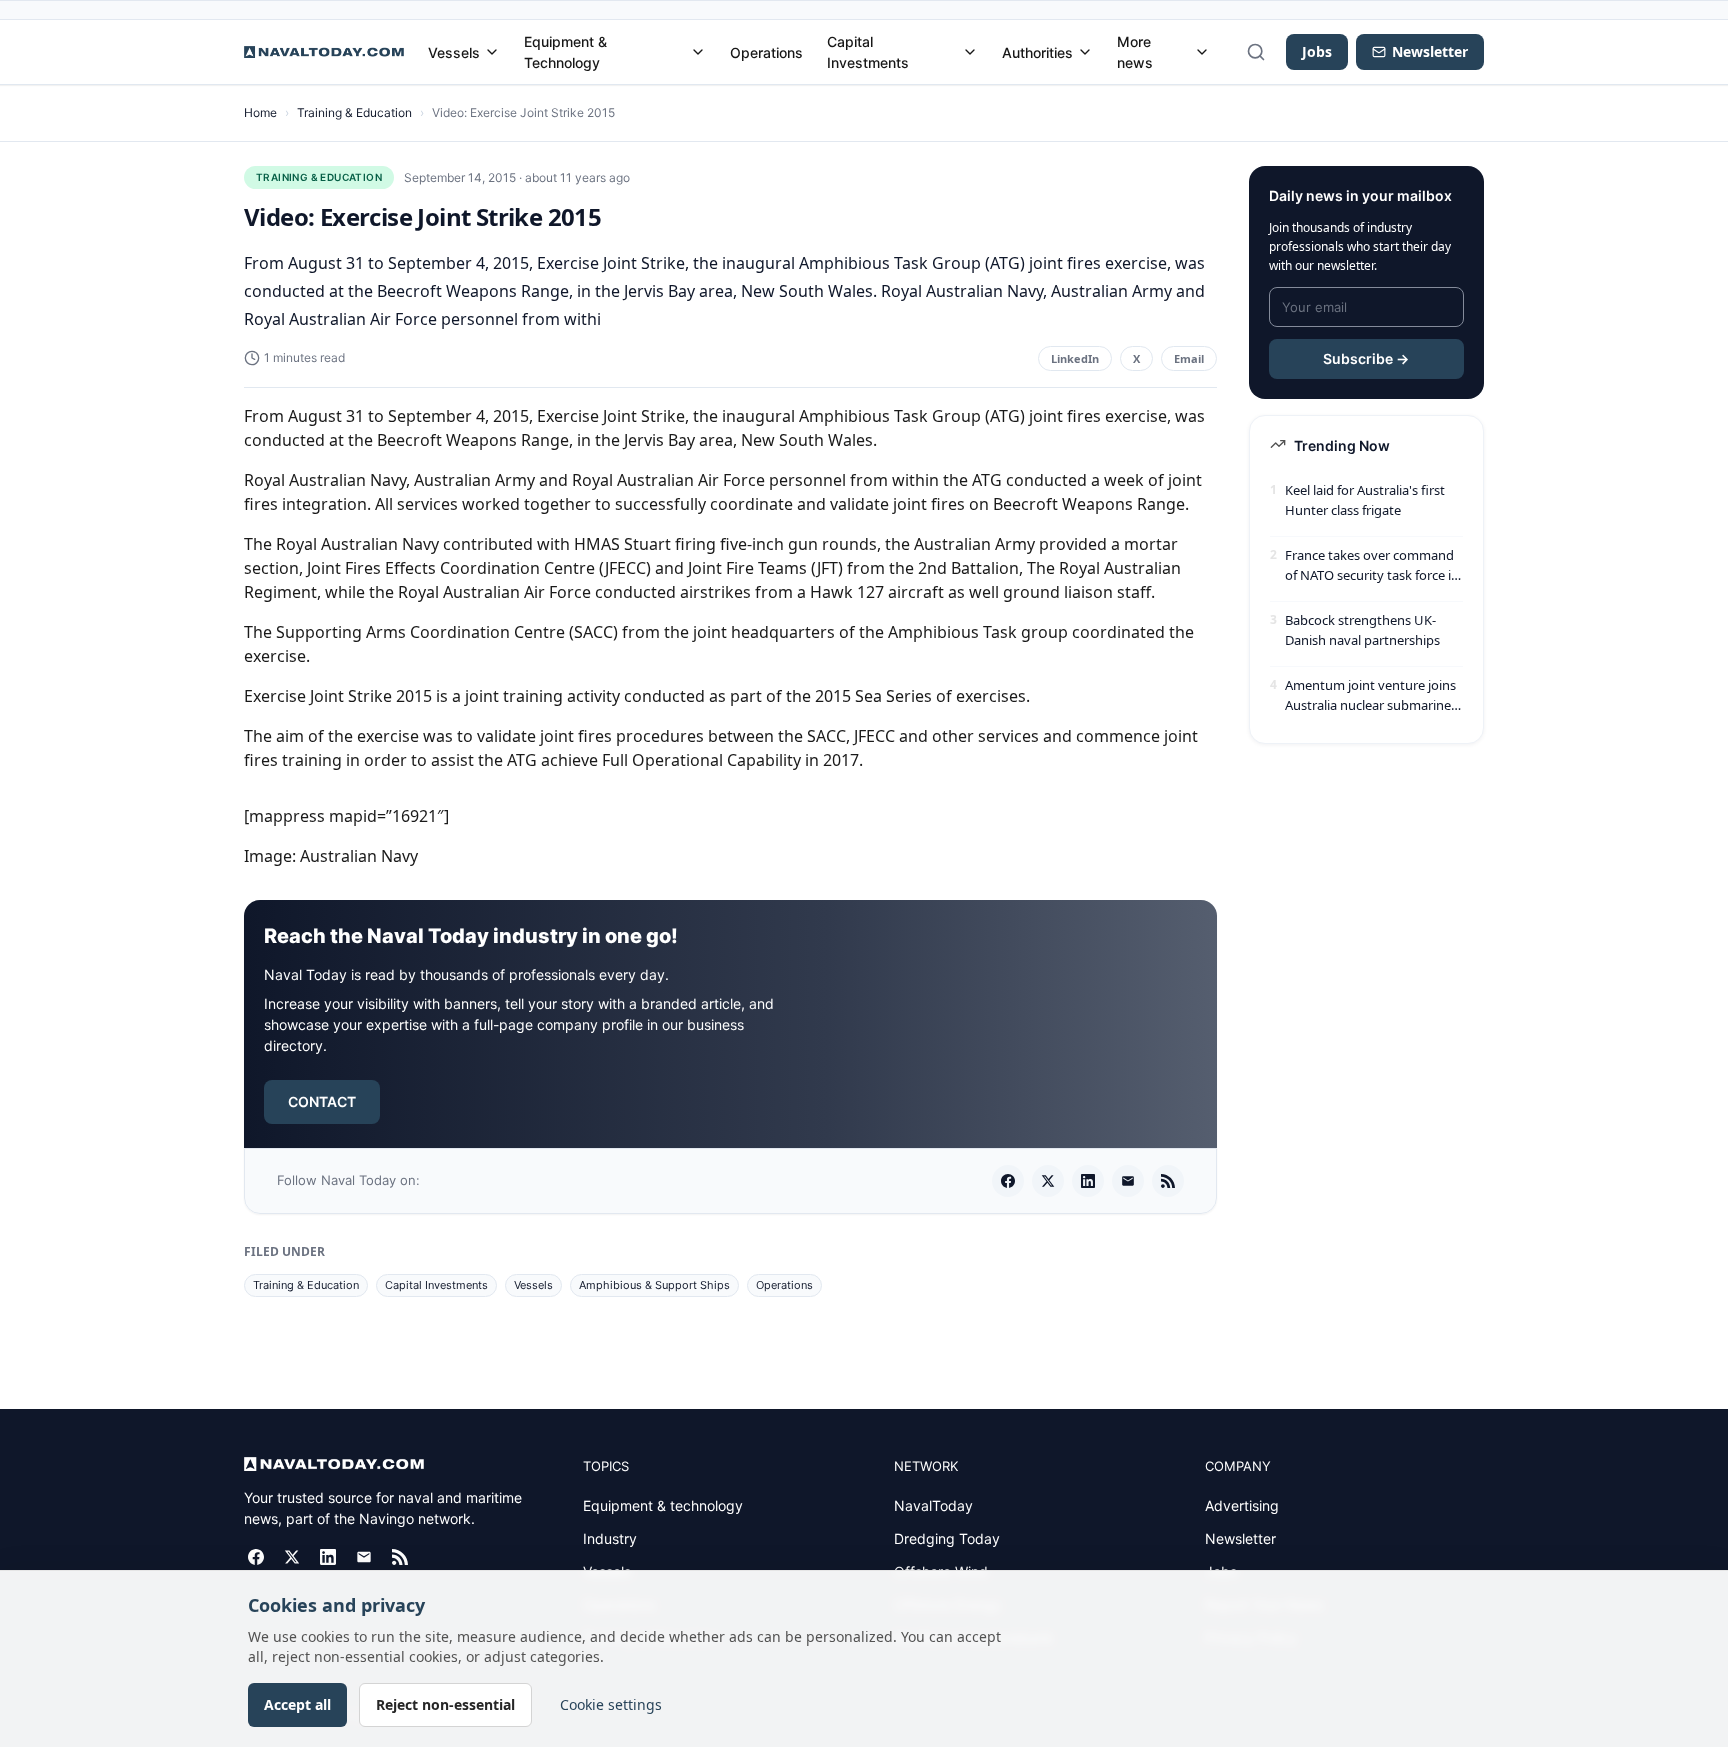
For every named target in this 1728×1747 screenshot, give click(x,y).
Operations (766, 52)
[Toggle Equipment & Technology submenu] (698, 52)
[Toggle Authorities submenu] (1085, 52)
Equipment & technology (663, 1505)
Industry (610, 1538)
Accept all (297, 1704)
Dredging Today (947, 1538)
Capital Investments (868, 52)
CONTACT (322, 1101)
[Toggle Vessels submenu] (492, 52)
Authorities (1037, 52)
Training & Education (354, 112)
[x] (1048, 1181)
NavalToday (933, 1505)
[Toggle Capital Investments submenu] (970, 52)
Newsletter (1240, 1538)
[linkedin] (1088, 1181)
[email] (1128, 1181)
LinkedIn (1075, 358)
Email (1189, 358)
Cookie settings (611, 1704)
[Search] (1256, 52)
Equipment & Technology (565, 52)
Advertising (1242, 1505)
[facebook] (1008, 1181)
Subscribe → (1366, 358)
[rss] (1168, 1181)
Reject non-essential (445, 1704)
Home (260, 112)
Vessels (454, 52)
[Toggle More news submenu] (1202, 52)
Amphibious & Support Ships (654, 1285)
